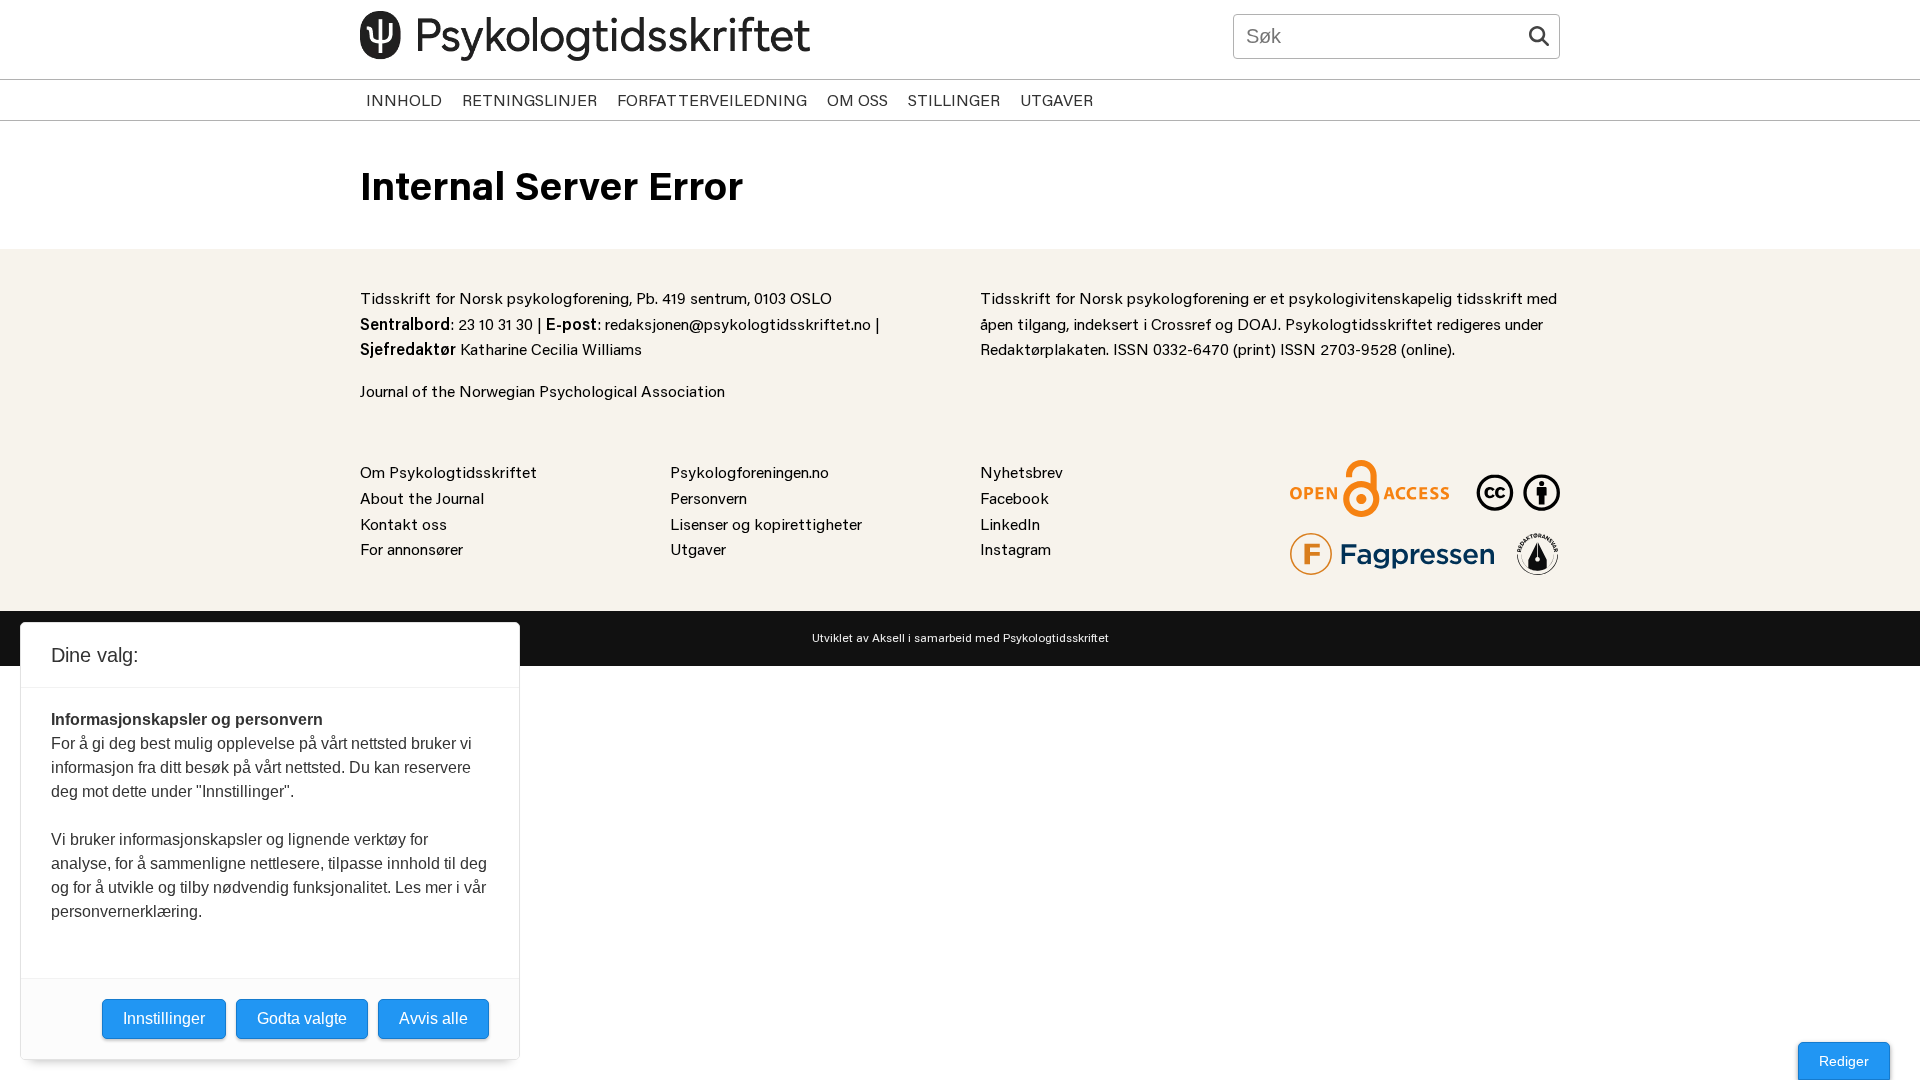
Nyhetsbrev (1021, 471)
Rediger (1844, 1061)
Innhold (404, 99)
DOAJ (1257, 323)
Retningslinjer (529, 99)
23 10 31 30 (495, 323)
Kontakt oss (403, 523)
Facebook (1014, 497)
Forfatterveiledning (712, 99)
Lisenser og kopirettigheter (766, 523)
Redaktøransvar (1538, 545)
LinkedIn (1010, 523)
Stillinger (954, 99)
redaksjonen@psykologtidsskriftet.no (738, 323)
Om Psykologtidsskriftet (448, 471)
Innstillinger (164, 1018)
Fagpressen (1330, 545)
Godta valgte (302, 1018)
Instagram (1015, 548)
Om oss (857, 99)
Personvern (708, 497)
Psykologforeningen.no (749, 471)
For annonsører (411, 548)
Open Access (1336, 471)
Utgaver (1056, 99)
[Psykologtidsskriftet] (585, 36)
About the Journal (422, 497)
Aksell (888, 637)
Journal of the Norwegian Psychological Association (542, 390)
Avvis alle (433, 1018)
